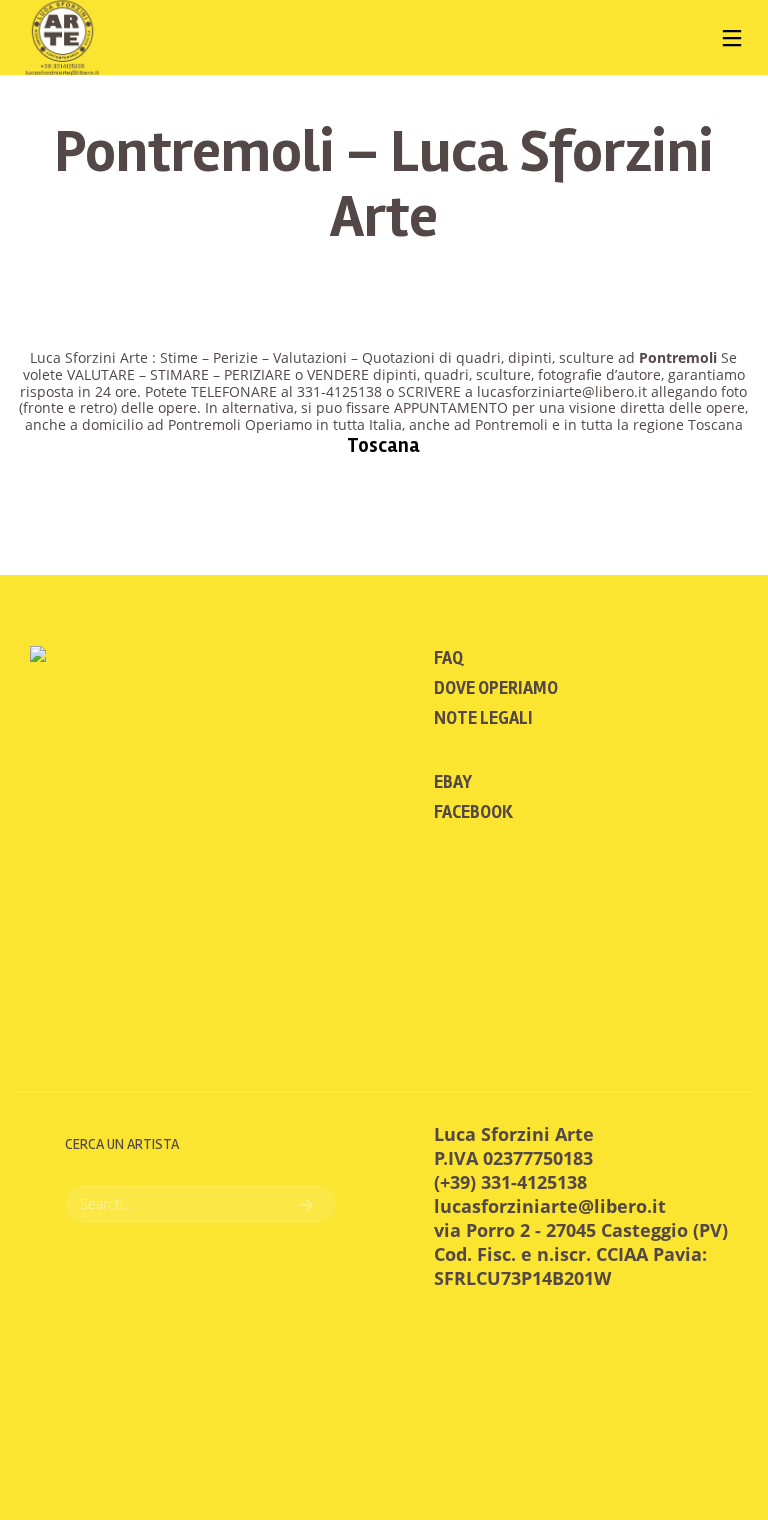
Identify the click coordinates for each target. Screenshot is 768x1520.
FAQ (448, 658)
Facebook (473, 812)
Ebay (453, 782)
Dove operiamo (496, 688)
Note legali (483, 718)
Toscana (383, 445)
